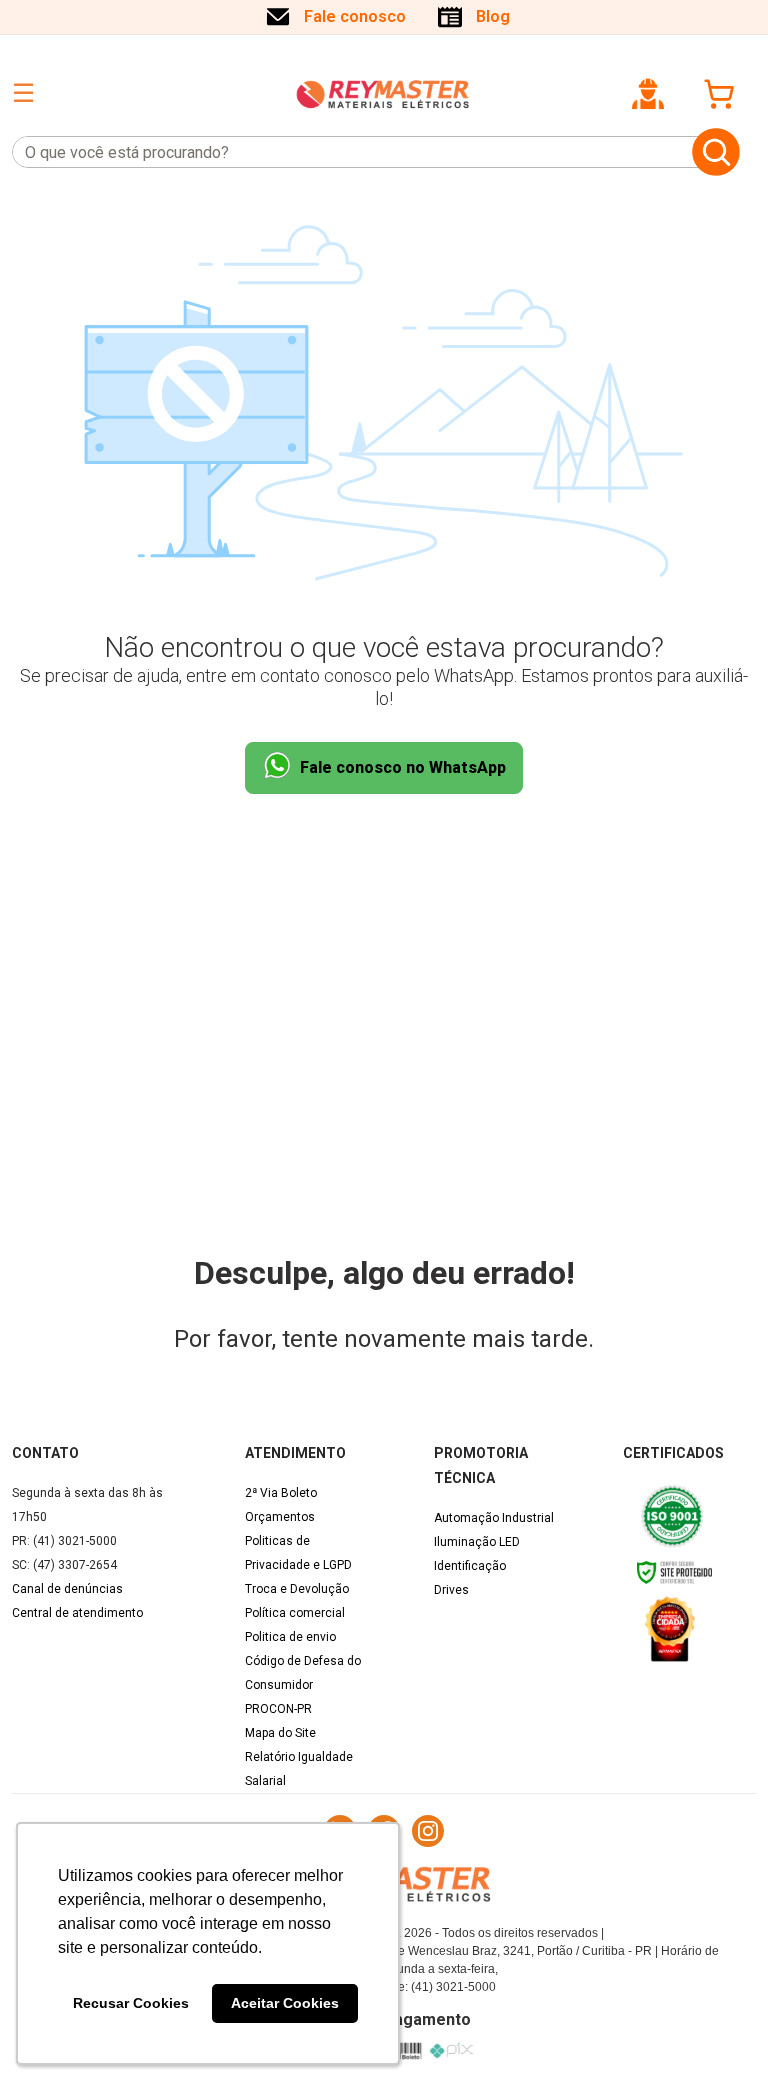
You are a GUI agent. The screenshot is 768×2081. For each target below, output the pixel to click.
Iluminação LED (477, 1542)
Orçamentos (280, 1517)
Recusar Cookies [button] (131, 2003)
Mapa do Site (280, 1733)
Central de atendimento (77, 1613)
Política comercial (295, 1613)
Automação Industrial (494, 1518)
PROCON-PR (278, 1709)
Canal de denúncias (67, 1589)
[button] (648, 94)
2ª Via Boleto (281, 1493)
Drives (451, 1590)
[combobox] (348, 152)
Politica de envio (290, 1637)
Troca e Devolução (297, 1589)
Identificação (470, 1566)
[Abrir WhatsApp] (718, 2030)
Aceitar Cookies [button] (285, 2003)
